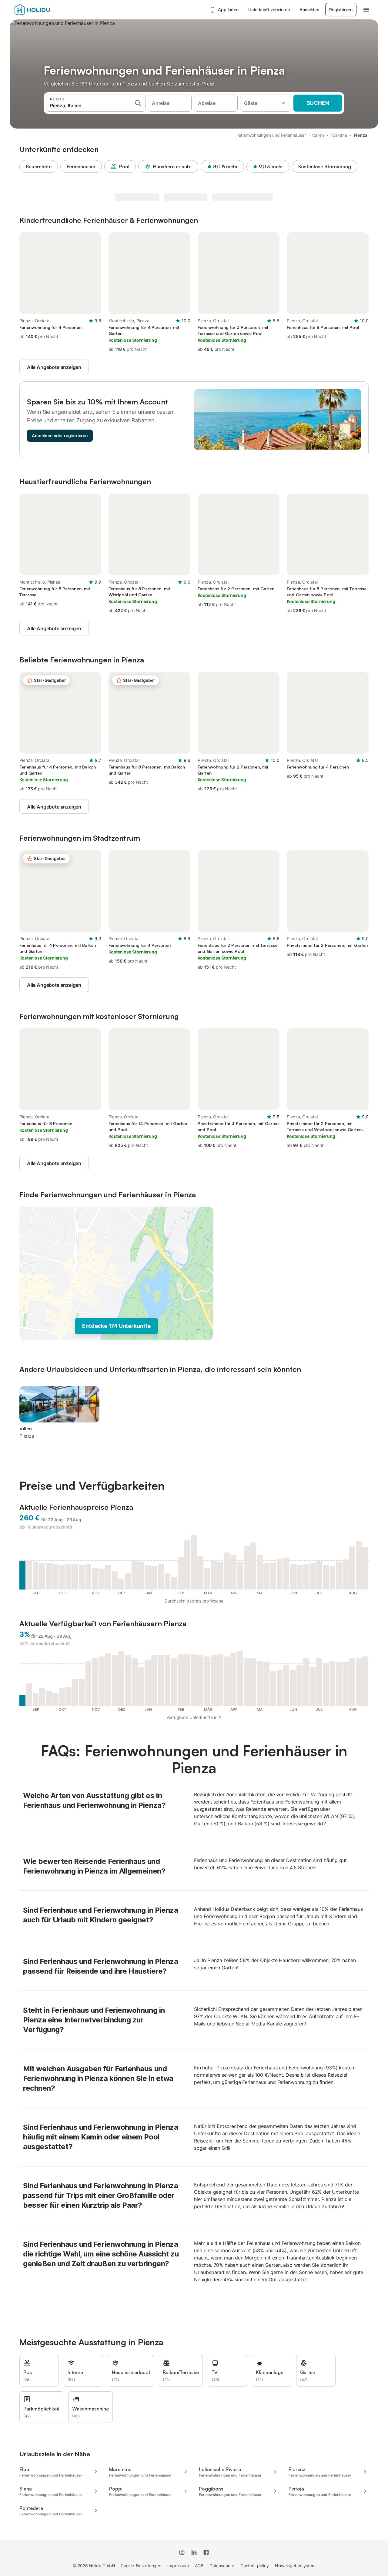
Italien (318, 135)
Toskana (339, 135)
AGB (199, 2566)
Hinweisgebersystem (295, 2566)
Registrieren (341, 10)
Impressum (178, 2566)
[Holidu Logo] (45, 10)
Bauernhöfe (39, 166)
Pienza (361, 135)
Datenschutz (222, 2566)
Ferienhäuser (81, 166)
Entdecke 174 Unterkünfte (116, 1326)
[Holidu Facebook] (206, 2552)
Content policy (255, 2566)
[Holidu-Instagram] (182, 2552)
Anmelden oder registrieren (60, 435)
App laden (228, 10)
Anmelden (309, 10)
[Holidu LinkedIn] (194, 2552)
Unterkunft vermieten (269, 10)
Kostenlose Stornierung (325, 166)
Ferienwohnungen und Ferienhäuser (271, 135)
